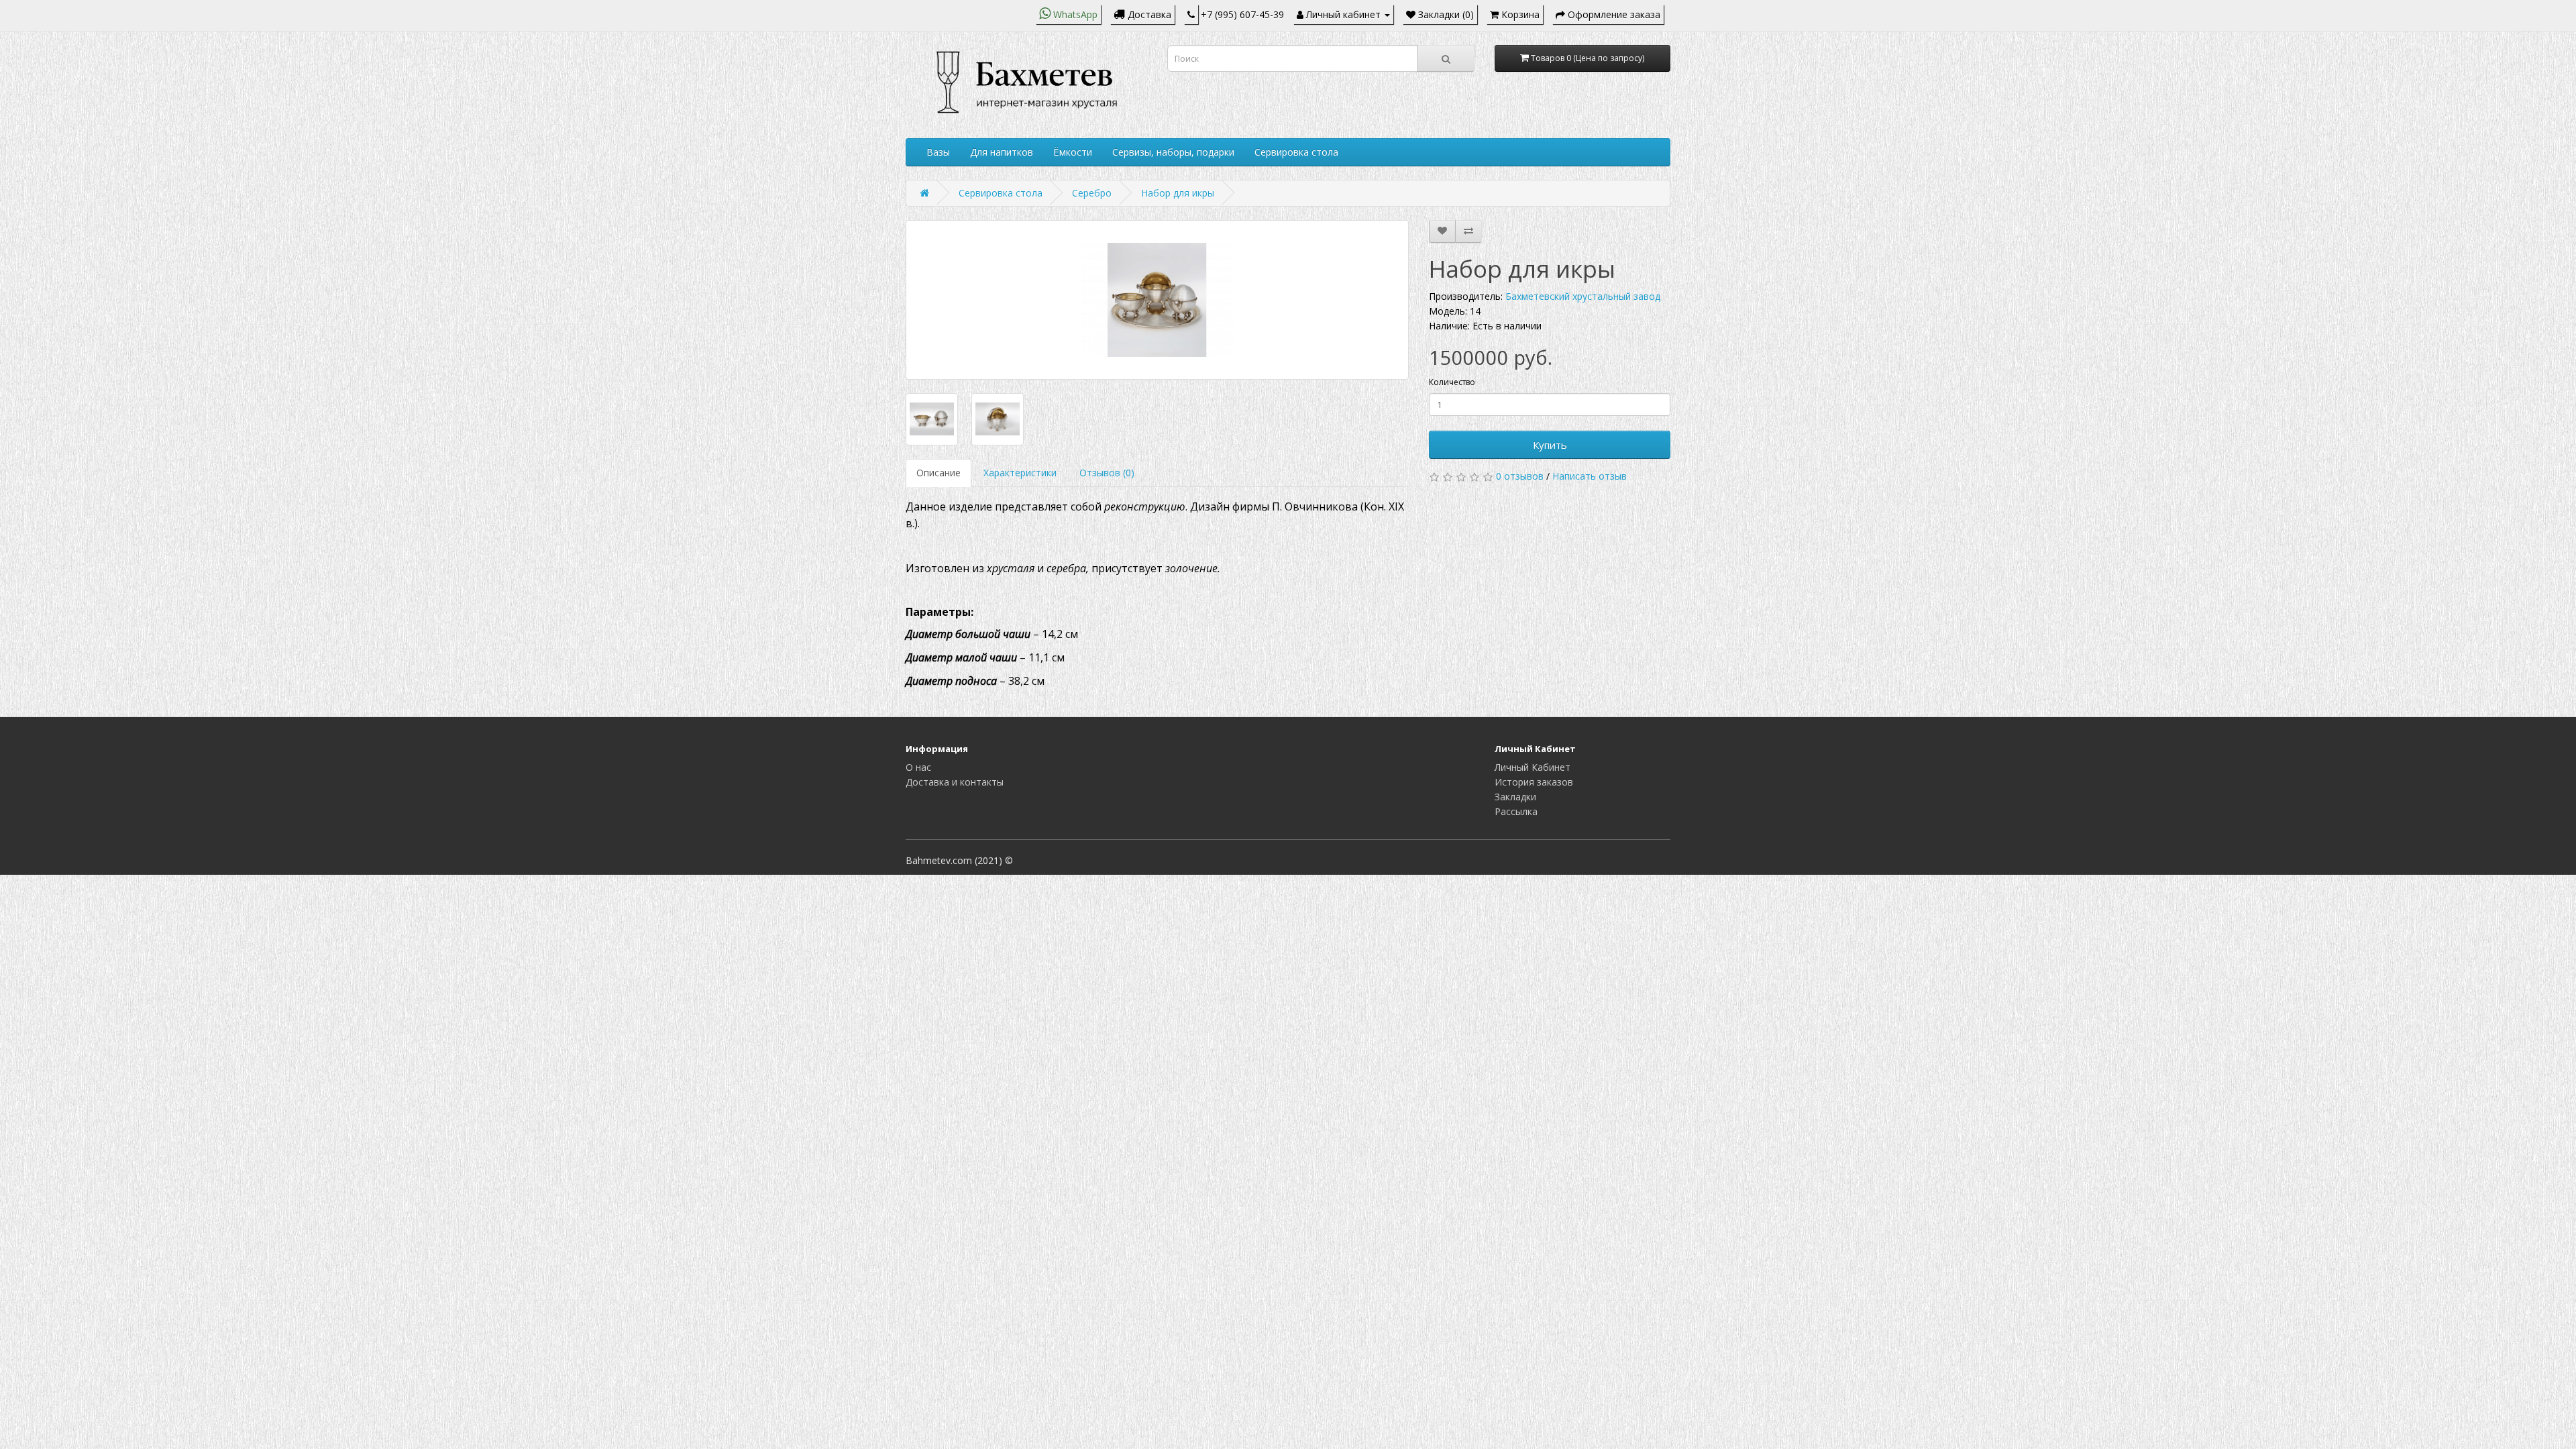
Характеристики (1020, 473)
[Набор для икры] (1157, 300)
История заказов (1534, 782)
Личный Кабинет (1533, 767)
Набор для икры (1178, 193)
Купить (1550, 445)
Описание (938, 473)
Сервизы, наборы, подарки (1173, 152)
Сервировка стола (1296, 152)
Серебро (1092, 193)
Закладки (1515, 797)
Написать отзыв (1590, 476)
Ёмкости (1073, 152)
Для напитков (1002, 152)
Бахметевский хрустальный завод (1583, 296)
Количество (1452, 382)
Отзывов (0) (1107, 473)
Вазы (938, 152)
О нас (918, 767)
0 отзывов (1520, 476)
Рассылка (1516, 811)
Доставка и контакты (955, 782)
